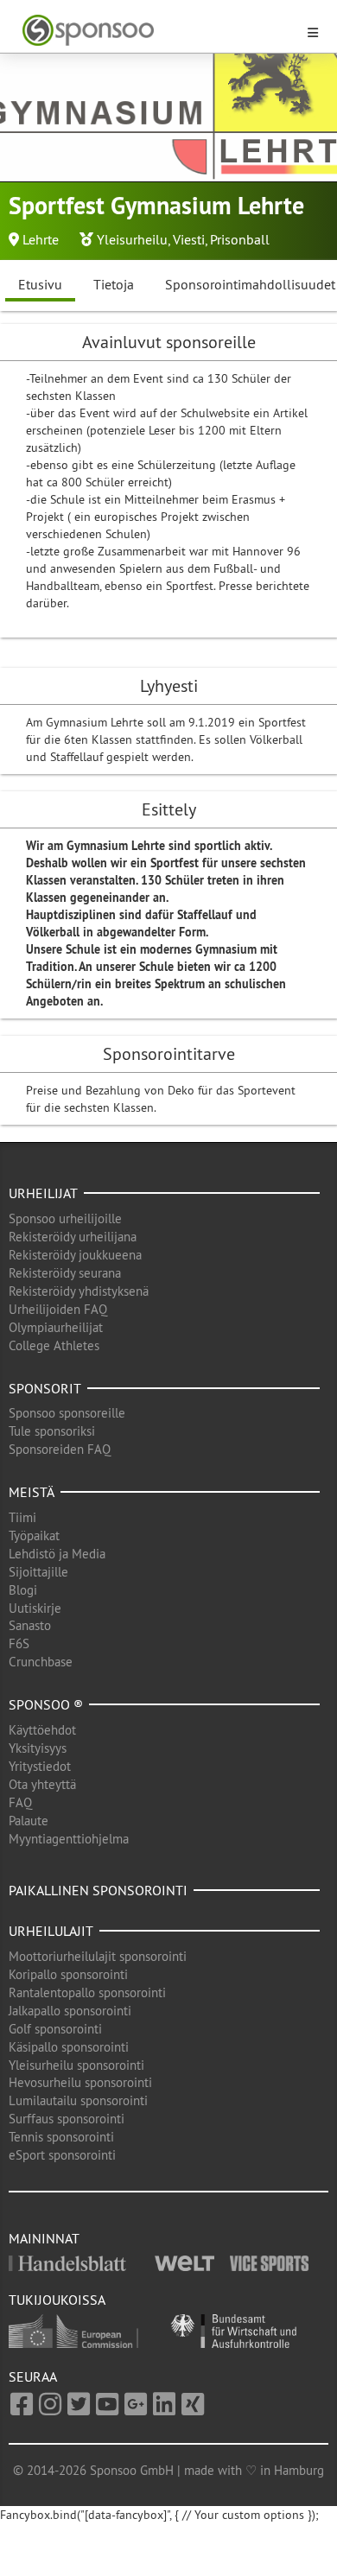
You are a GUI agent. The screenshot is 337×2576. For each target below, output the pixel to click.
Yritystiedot (40, 1766)
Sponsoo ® (46, 1704)
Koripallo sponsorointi (68, 1974)
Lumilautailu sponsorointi (78, 2100)
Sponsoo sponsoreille (67, 1413)
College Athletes (54, 1345)
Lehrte (41, 239)
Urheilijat (43, 1193)
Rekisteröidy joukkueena (75, 1255)
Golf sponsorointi (55, 2029)
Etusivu (40, 284)
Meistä (32, 1492)
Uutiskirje (35, 1608)
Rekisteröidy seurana (65, 1273)
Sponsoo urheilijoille (65, 1218)
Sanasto (30, 1625)
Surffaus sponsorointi (67, 2119)
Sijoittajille (38, 1572)
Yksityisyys (38, 1748)
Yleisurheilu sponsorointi (76, 2065)
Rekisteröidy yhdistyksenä (79, 1291)
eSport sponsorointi (62, 2155)
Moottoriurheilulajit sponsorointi (98, 1956)
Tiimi (22, 1517)
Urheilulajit (51, 1931)
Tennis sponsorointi (61, 2137)
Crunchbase (41, 1662)
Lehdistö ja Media (57, 1554)
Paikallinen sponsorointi (98, 1890)
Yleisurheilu (132, 239)
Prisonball (240, 239)
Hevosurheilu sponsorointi (80, 2082)
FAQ (20, 1802)
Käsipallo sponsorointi (69, 2047)
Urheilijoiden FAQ (58, 1309)
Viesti (189, 239)
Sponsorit (45, 1388)
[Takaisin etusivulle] (158, 31)
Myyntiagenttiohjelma (69, 1839)
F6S (19, 1643)
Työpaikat (34, 1535)
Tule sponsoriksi (52, 1431)
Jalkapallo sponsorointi (70, 2011)
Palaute (29, 1821)
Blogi (23, 1590)
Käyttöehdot (42, 1730)
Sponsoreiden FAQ (60, 1449)
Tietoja (114, 284)
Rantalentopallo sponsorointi (87, 1992)
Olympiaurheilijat (56, 1327)
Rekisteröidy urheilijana (73, 1237)
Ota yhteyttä (42, 1784)
